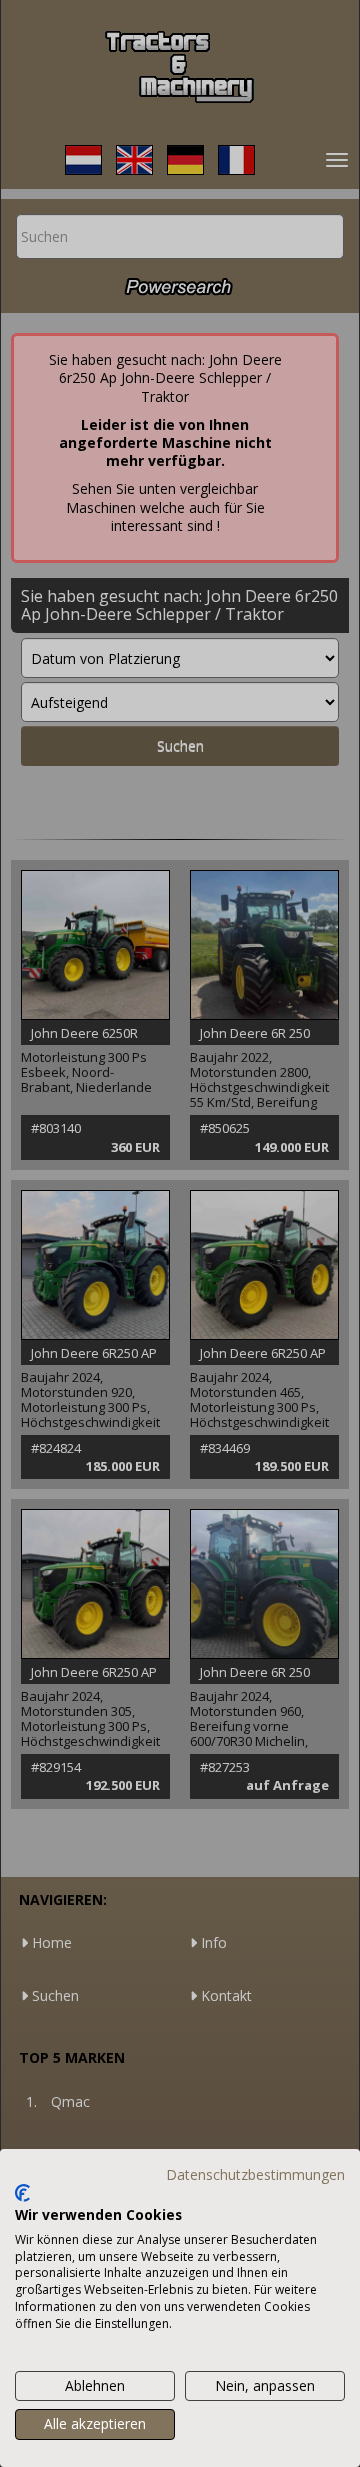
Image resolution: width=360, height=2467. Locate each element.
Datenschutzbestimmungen (255, 2174)
